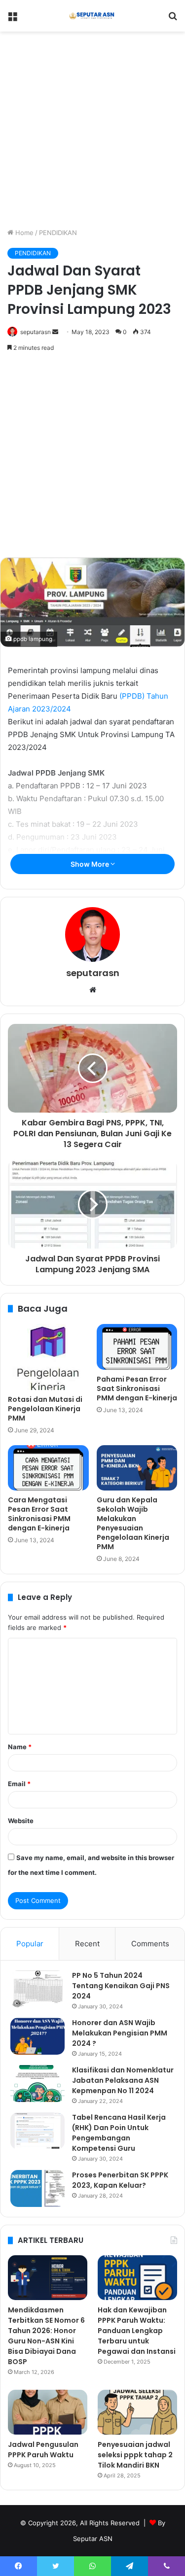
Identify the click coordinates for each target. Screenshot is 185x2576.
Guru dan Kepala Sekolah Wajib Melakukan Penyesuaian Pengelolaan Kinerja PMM (133, 1523)
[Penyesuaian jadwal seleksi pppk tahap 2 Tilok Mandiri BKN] (137, 2412)
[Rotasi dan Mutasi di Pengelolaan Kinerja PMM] (48, 1357)
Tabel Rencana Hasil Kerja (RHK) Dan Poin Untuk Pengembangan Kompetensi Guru (119, 2133)
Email (19, 1784)
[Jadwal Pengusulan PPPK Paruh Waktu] (48, 2412)
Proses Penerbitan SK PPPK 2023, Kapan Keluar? (120, 2180)
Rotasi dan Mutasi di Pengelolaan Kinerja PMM (45, 1409)
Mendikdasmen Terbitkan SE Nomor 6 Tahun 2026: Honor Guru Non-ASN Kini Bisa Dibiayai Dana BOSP (46, 2336)
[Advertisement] (92, 128)
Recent (87, 1944)
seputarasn (36, 332)
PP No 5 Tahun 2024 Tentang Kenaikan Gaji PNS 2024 (121, 1986)
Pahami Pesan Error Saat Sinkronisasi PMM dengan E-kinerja (137, 1389)
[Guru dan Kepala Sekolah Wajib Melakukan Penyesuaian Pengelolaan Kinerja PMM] (137, 1468)
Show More (91, 864)
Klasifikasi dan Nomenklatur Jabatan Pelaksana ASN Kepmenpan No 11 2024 (123, 2080)
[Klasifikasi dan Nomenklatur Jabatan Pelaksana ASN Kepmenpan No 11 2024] (37, 2084)
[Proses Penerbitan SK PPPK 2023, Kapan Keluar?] (37, 2188)
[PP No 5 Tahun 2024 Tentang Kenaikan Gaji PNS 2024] (37, 1989)
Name (20, 1747)
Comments (150, 1944)
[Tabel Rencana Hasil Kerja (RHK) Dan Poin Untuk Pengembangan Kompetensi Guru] (37, 2131)
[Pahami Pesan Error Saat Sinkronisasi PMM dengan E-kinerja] (137, 1347)
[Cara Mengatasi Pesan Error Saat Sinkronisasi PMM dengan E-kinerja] (48, 1468)
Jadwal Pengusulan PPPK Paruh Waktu (43, 2450)
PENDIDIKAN (58, 233)
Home (23, 233)
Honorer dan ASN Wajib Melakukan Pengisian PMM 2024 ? (120, 2033)
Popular (30, 1944)
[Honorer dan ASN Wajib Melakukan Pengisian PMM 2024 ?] (37, 2036)
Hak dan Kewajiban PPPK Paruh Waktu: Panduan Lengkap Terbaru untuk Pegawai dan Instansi (137, 2331)
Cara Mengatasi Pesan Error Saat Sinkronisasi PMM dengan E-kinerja (39, 1514)
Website (21, 1821)
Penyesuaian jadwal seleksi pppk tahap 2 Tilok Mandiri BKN (135, 2455)
